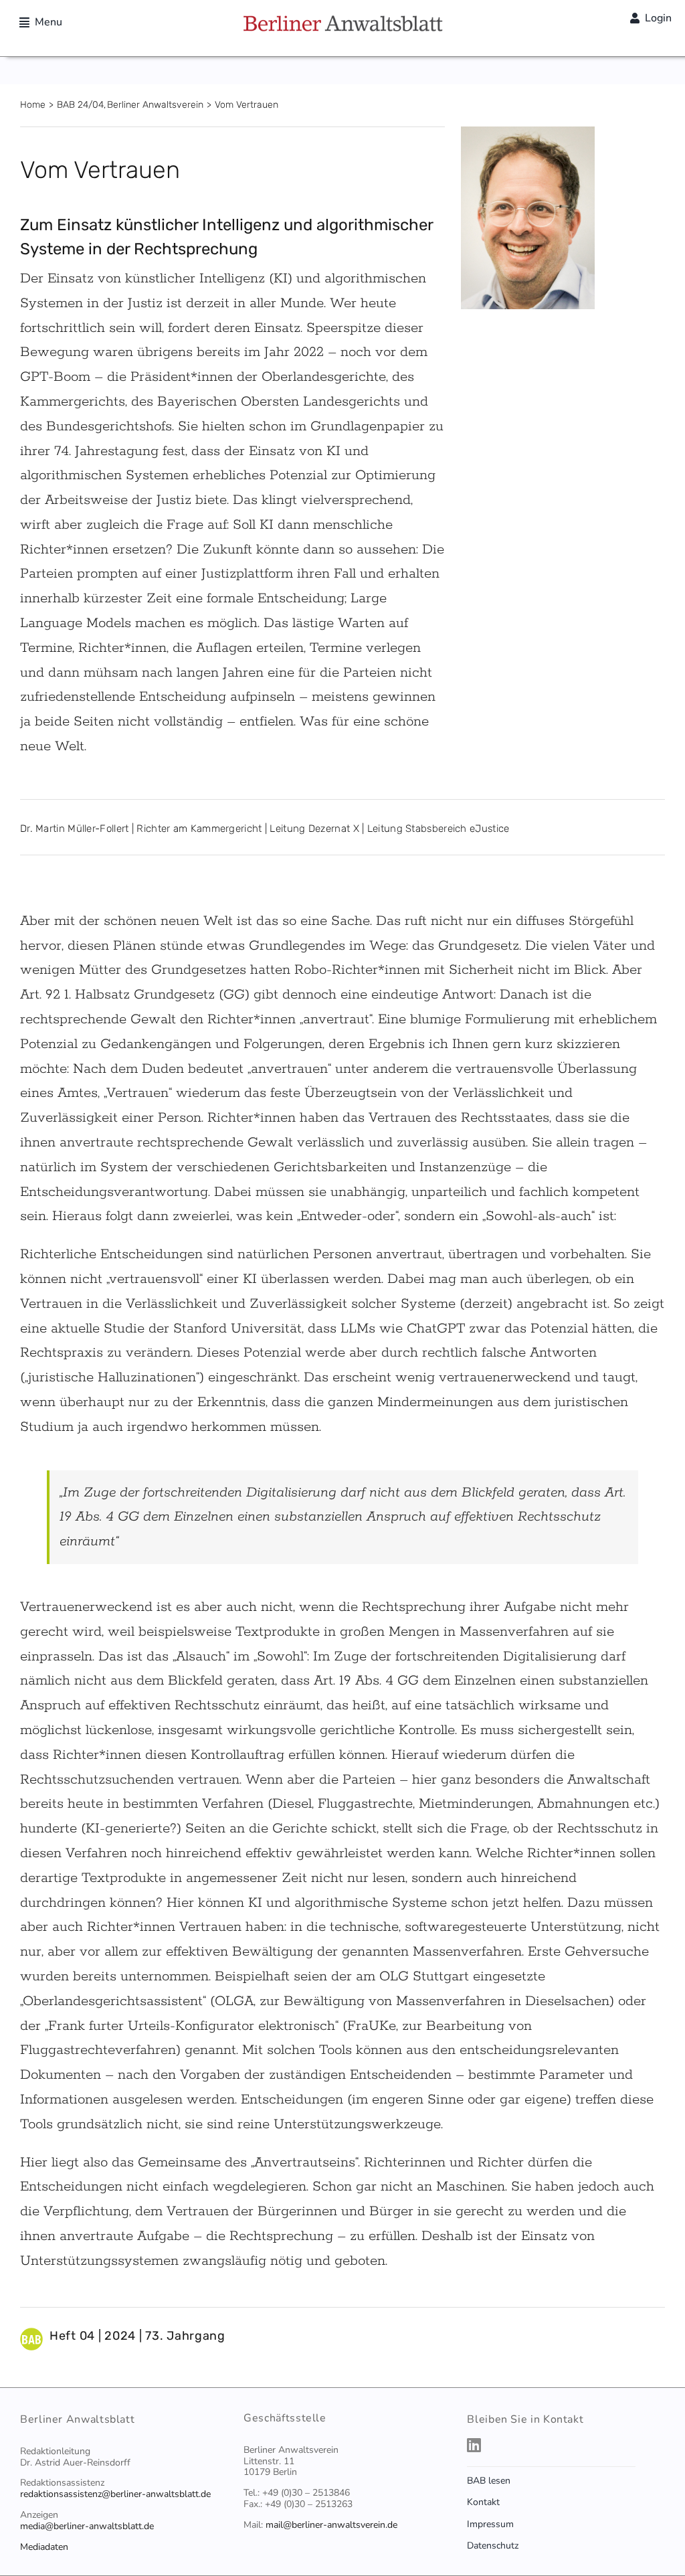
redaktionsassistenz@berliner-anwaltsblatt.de (115, 2494)
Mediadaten (44, 2547)
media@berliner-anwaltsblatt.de (87, 2526)
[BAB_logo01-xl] (342, 20)
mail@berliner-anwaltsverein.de (331, 2525)
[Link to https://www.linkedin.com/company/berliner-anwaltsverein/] (563, 2445)
